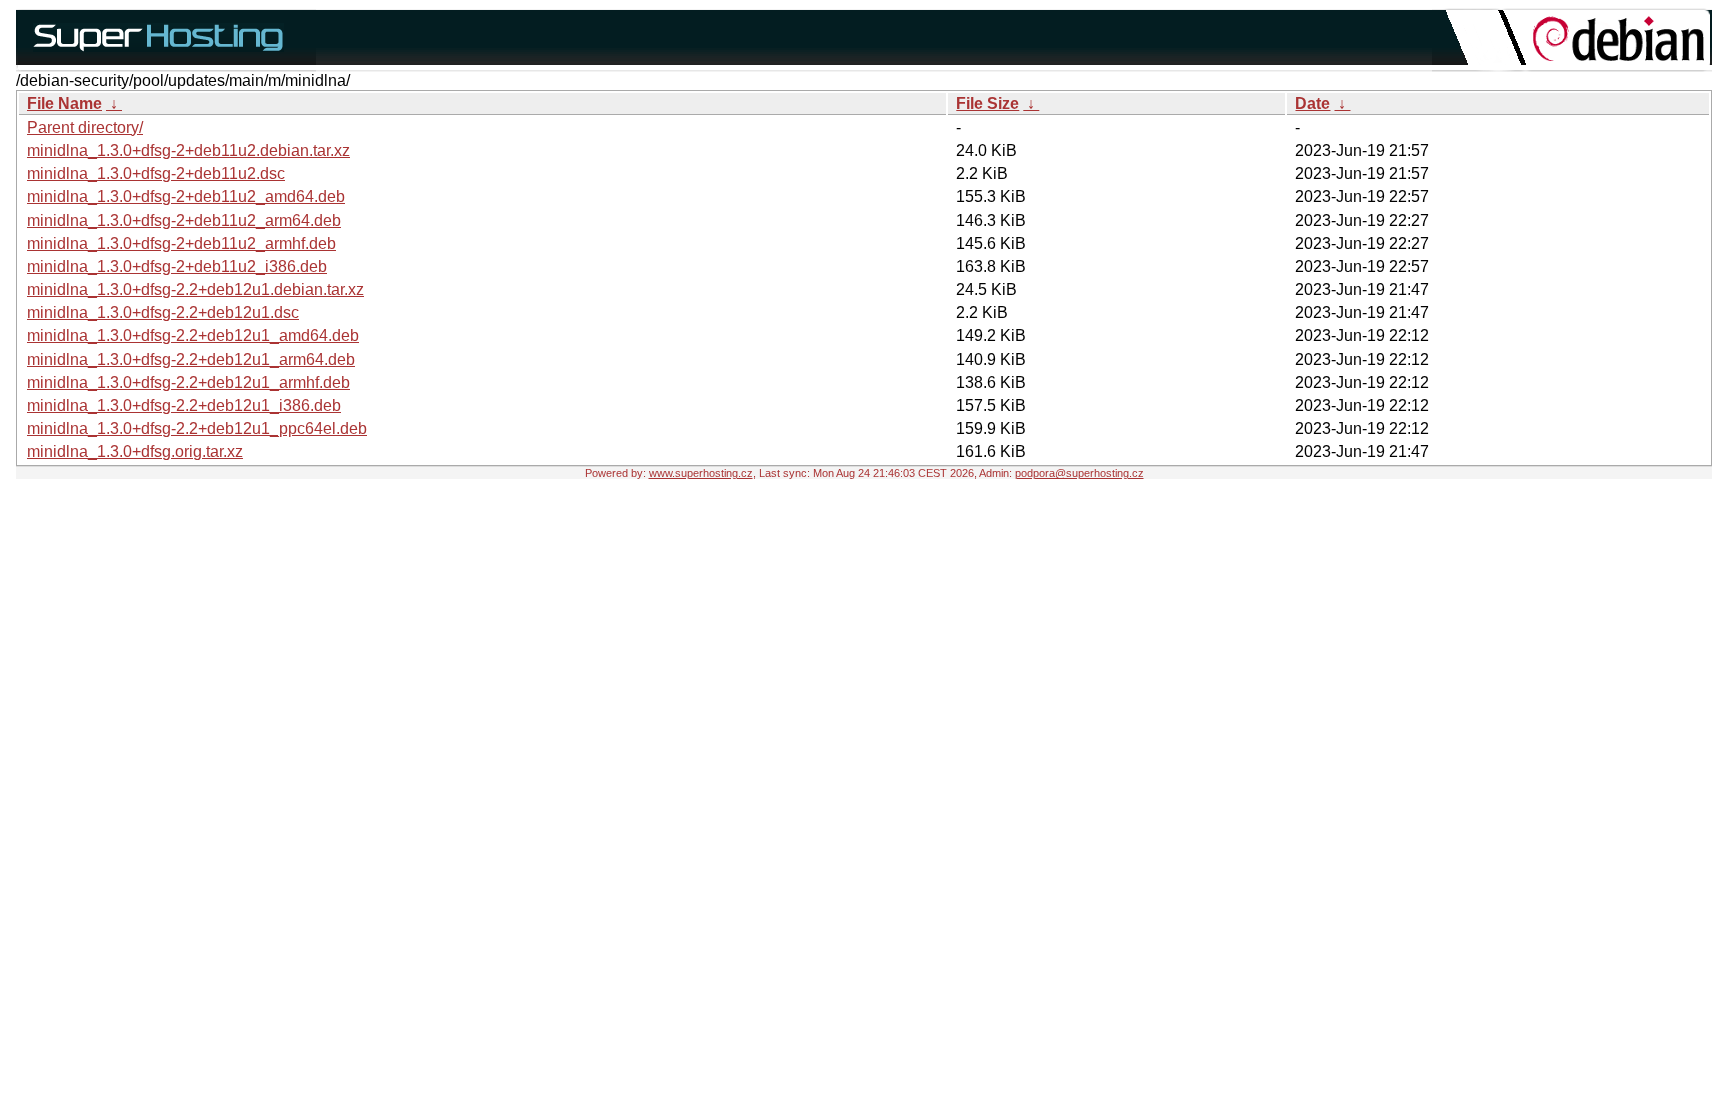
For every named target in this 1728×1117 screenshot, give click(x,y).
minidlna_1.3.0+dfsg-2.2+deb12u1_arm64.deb (191, 359)
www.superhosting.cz (701, 473)
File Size (987, 103)
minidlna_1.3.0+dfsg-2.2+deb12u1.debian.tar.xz (195, 289)
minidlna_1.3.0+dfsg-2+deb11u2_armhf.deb (181, 243)
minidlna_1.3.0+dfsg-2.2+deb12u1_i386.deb (184, 405)
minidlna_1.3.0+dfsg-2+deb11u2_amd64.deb (186, 196)
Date (1312, 103)
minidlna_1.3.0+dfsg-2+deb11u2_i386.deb (177, 266)
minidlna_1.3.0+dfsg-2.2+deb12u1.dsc (163, 312)
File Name (64, 103)
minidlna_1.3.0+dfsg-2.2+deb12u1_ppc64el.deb (197, 428)
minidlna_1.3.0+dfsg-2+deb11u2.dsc (156, 173)
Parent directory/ (85, 127)
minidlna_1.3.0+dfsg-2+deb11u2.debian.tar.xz (188, 150)
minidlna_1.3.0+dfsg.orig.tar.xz (135, 451)
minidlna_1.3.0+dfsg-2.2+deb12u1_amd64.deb (193, 335)
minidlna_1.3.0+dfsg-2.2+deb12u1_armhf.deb (188, 382)
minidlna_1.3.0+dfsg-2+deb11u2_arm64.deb (184, 220)
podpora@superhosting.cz (1079, 473)
